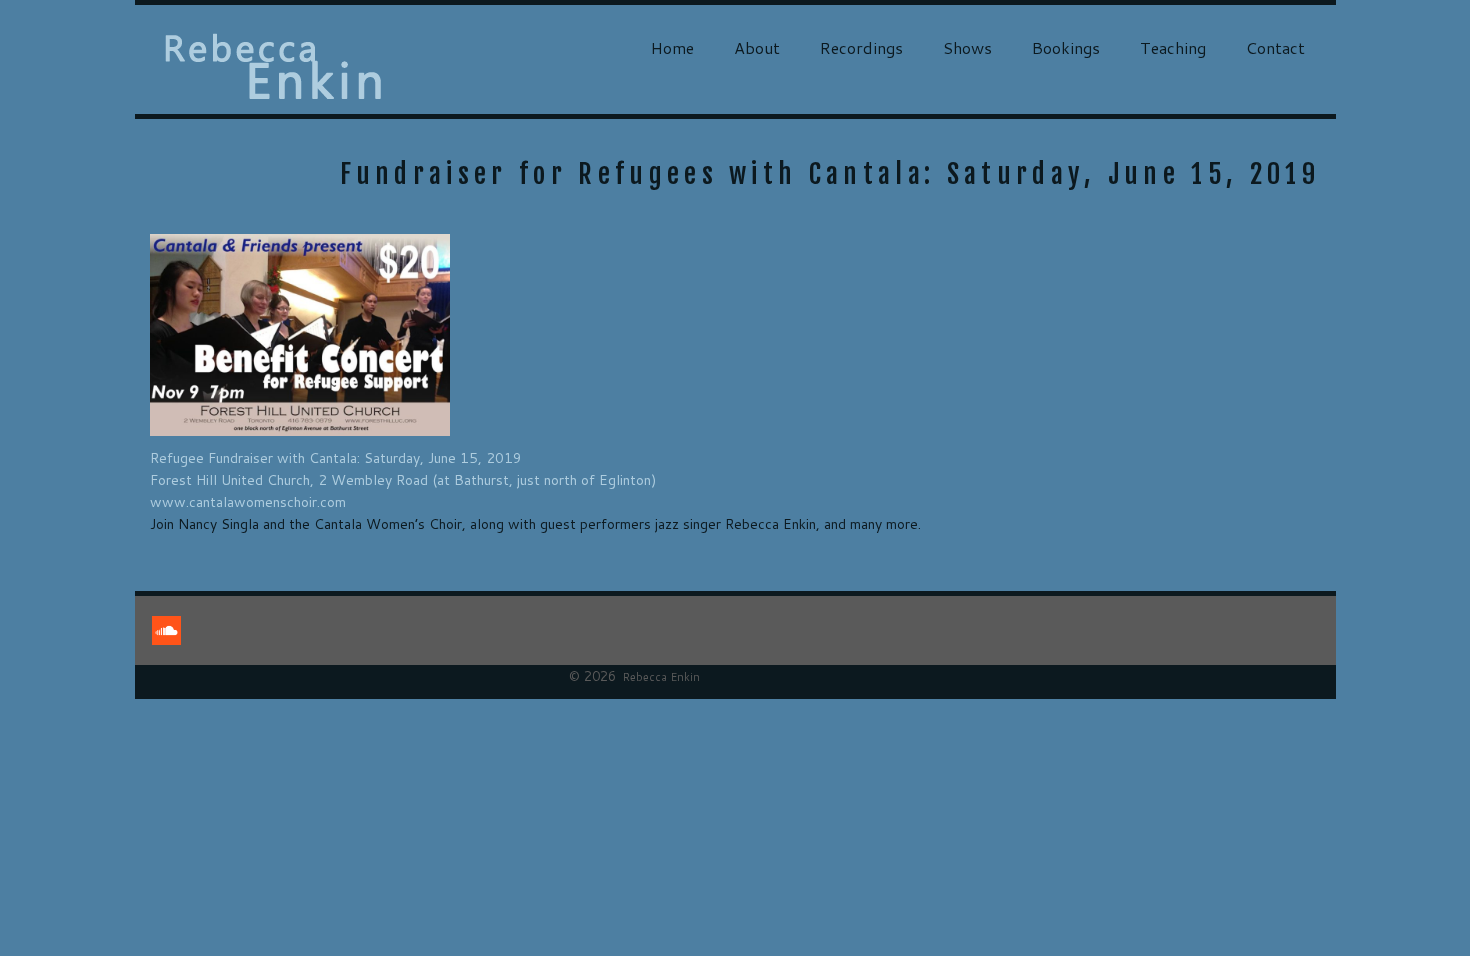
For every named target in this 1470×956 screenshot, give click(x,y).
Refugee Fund (194, 458)
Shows (967, 47)
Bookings (1066, 47)
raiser (255, 458)
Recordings (861, 47)
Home (672, 47)
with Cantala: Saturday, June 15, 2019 (403, 458)
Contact (1275, 47)
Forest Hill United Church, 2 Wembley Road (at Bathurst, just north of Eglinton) (403, 480)
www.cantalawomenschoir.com (248, 502)
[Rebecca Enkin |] (273, 67)
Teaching (1173, 47)
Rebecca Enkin (661, 677)
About (757, 47)
